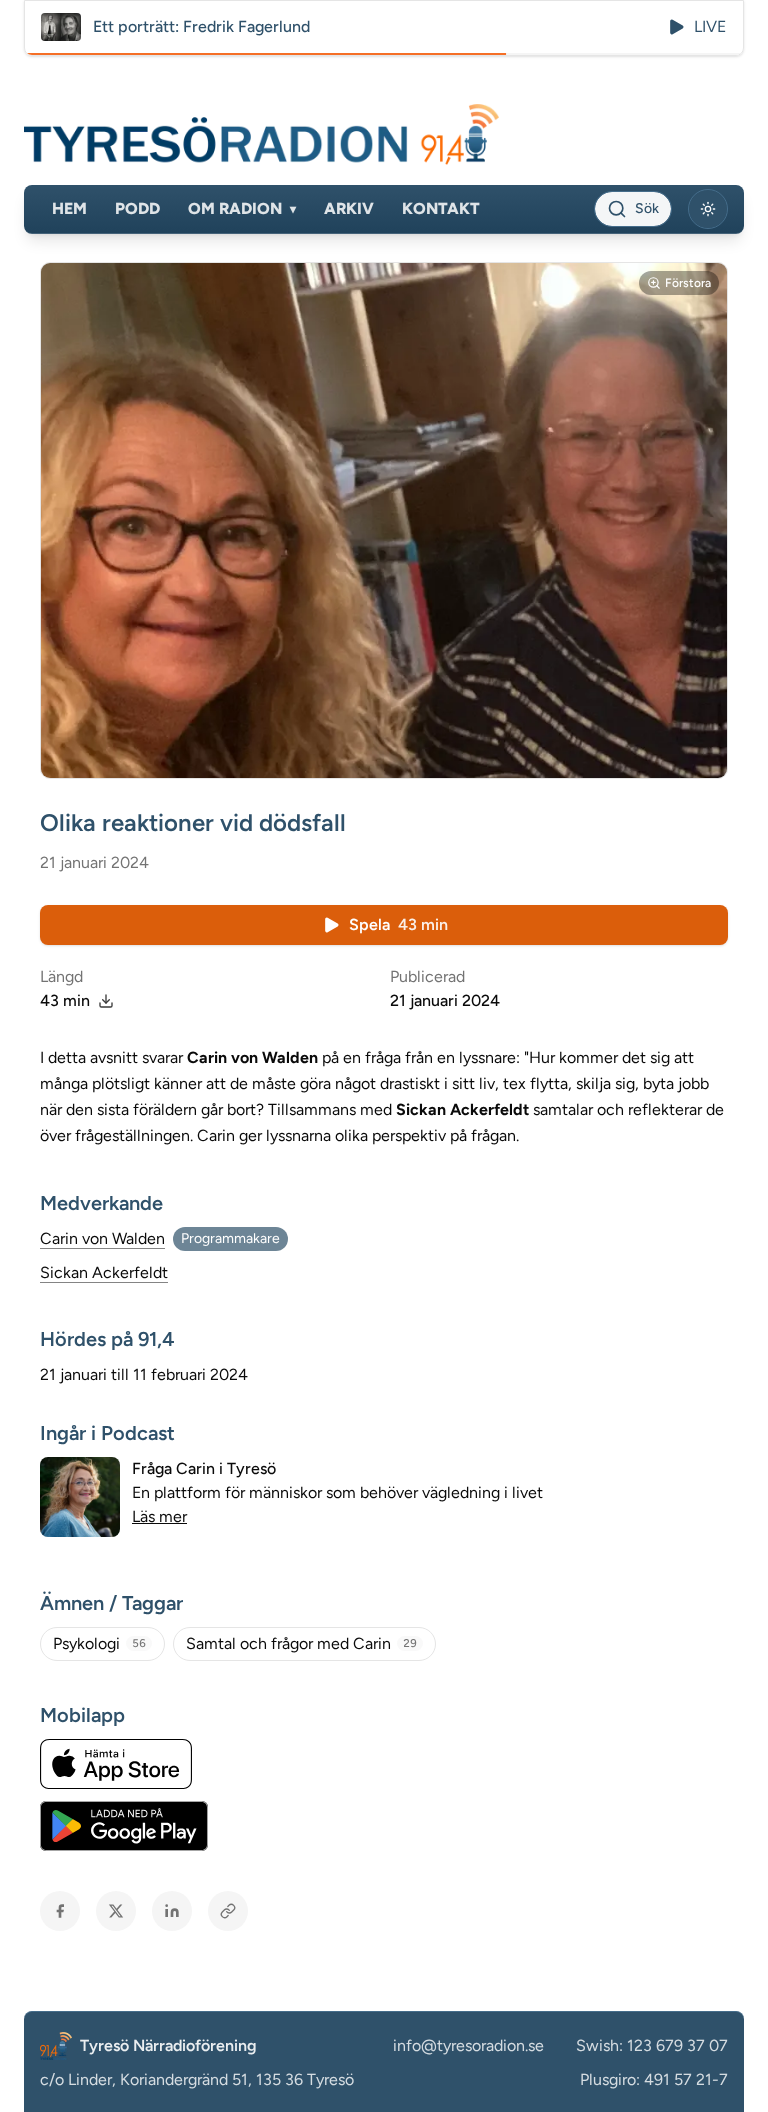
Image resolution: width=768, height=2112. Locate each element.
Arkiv (349, 208)
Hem (69, 208)
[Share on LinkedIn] (172, 1911)
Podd (137, 208)
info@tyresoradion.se (468, 2045)
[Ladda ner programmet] (106, 1001)
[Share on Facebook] (60, 1911)
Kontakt (441, 208)
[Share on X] (116, 1911)
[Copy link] (228, 1911)
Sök (647, 208)
